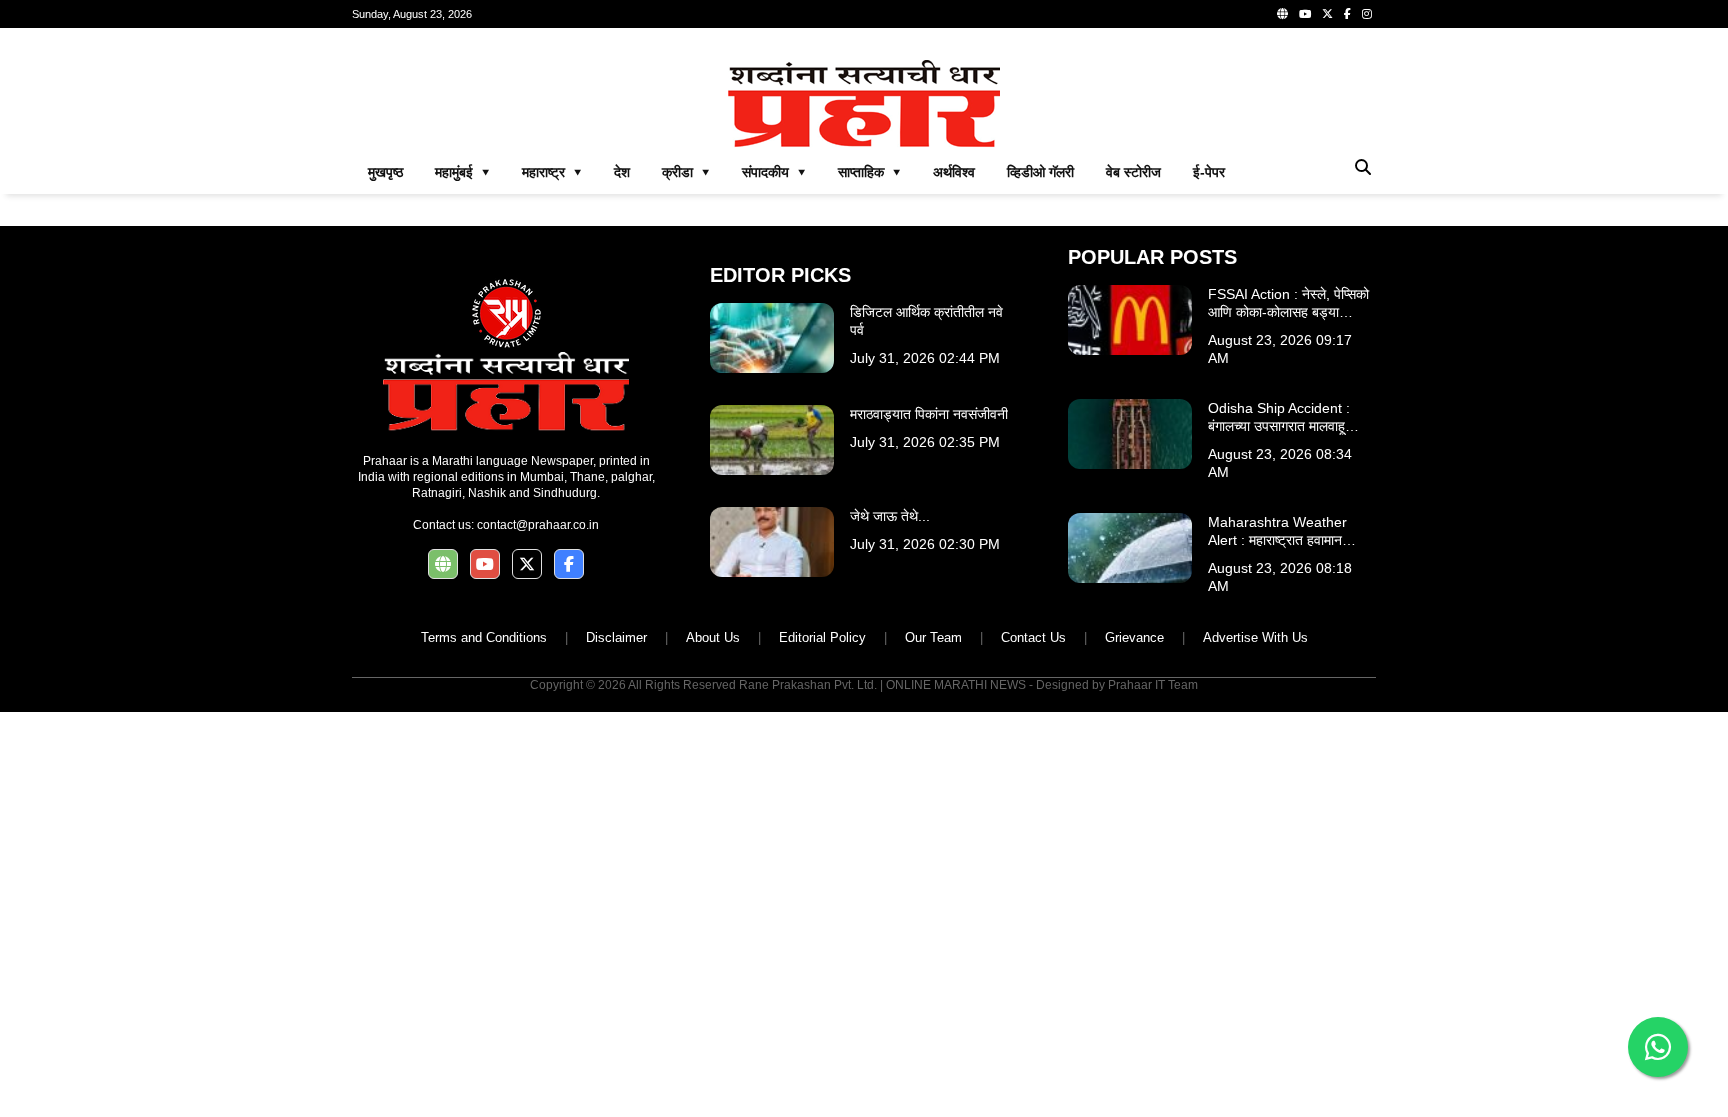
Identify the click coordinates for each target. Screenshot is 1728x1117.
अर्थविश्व (954, 172)
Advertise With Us (1255, 637)
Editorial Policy (822, 637)
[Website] (1282, 14)
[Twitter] (1327, 14)
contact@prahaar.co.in (538, 525)
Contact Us (1033, 637)
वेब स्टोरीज (1133, 172)
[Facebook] (1347, 14)
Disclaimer (616, 637)
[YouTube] (1305, 14)
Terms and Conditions (484, 637)
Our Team (933, 637)
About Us (713, 637)
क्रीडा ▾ (686, 172)
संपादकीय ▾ (774, 172)
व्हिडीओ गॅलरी (1040, 172)
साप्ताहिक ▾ (869, 172)
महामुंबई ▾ (462, 172)
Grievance (1134, 637)
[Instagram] (1367, 14)
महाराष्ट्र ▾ (552, 172)
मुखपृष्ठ (385, 172)
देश (622, 172)
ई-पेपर (1209, 172)
